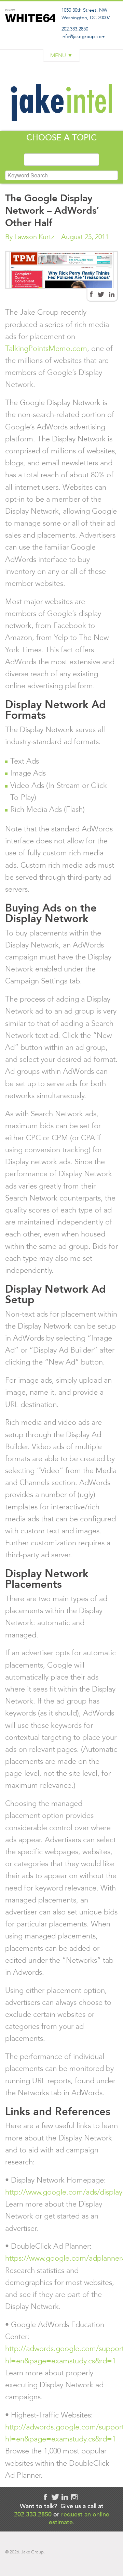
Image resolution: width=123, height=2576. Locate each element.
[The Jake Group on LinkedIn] (112, 294)
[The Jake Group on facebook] (45, 2497)
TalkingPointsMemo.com (46, 348)
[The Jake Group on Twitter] (101, 294)
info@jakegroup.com (84, 36)
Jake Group (30, 32)
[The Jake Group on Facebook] (91, 294)
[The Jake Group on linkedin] (65, 2497)
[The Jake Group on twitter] (55, 2497)
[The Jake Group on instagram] (74, 2497)
